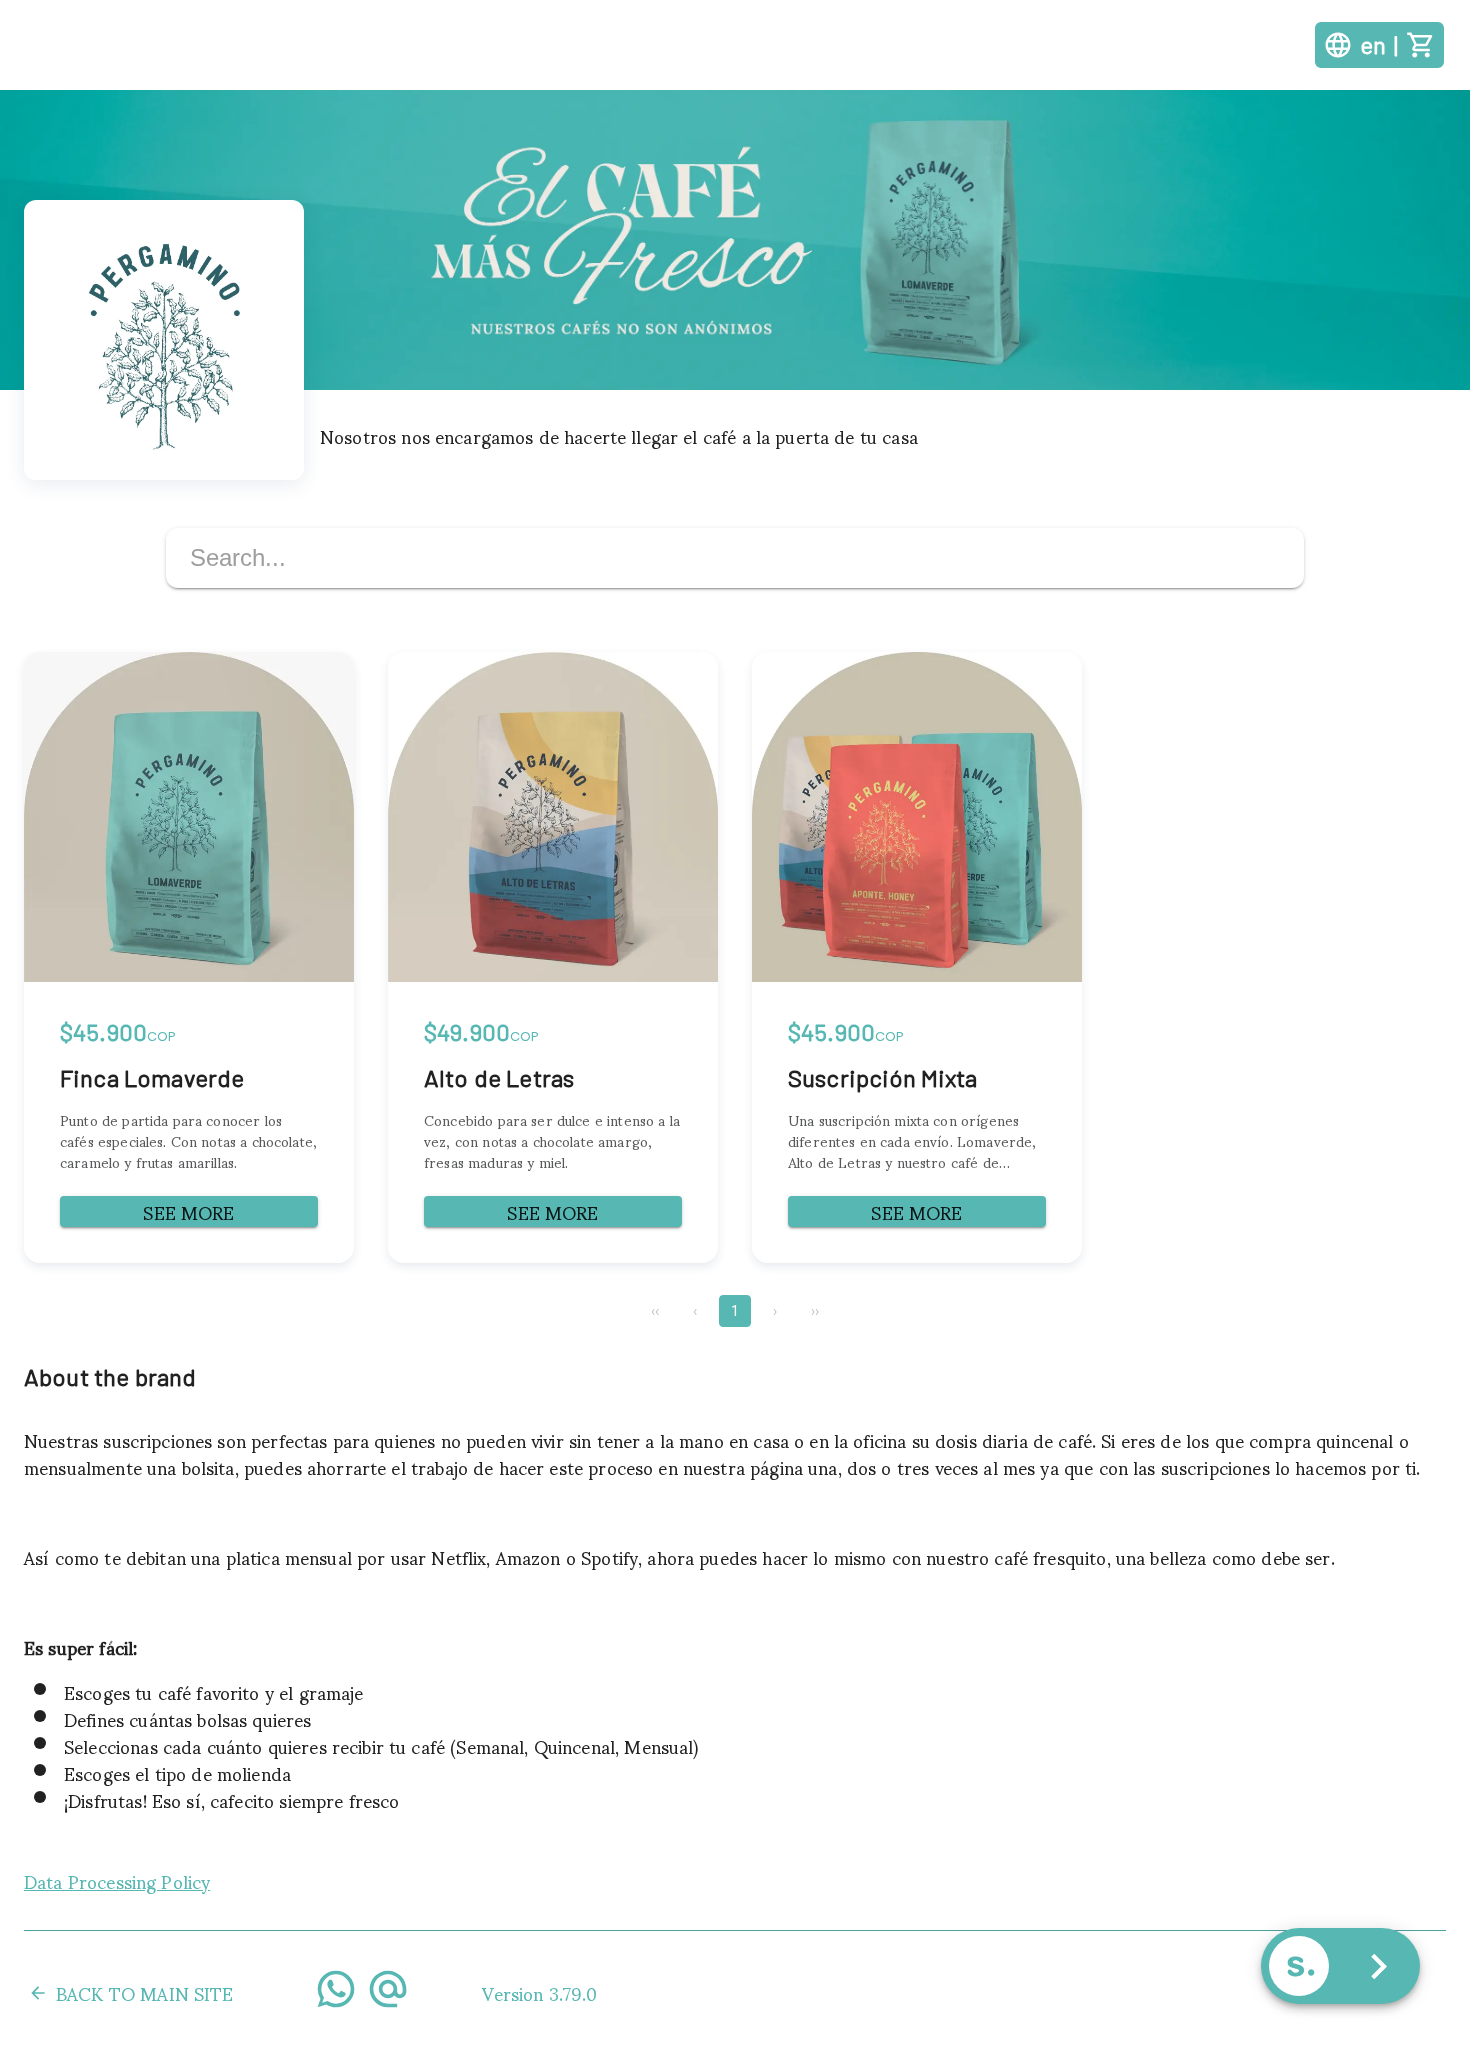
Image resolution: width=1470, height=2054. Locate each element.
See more (188, 1212)
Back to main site (145, 1992)
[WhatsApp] (336, 1992)
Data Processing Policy (117, 1880)
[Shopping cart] (1421, 45)
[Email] (388, 1992)
